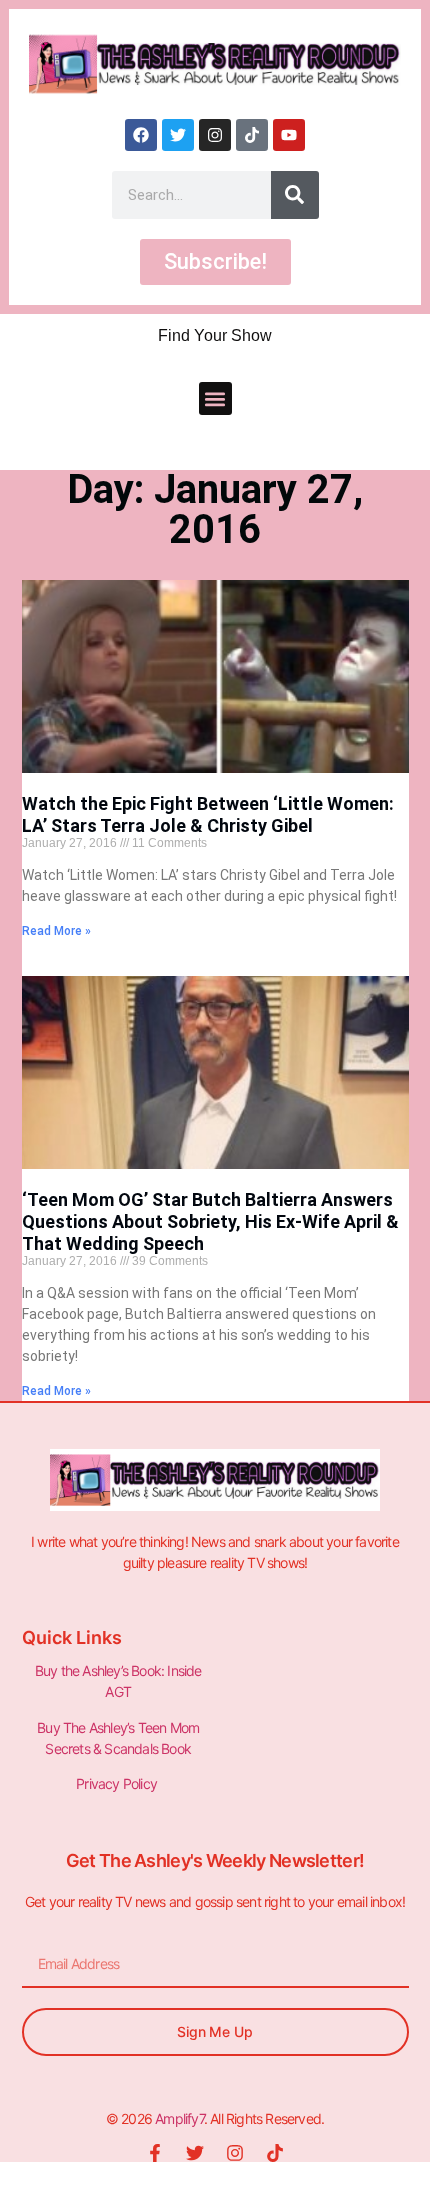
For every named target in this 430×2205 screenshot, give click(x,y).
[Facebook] (141, 135)
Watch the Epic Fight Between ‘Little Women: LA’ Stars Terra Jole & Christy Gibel (208, 814)
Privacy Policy (118, 1783)
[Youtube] (289, 135)
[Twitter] (178, 135)
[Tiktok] (252, 135)
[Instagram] (215, 135)
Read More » (56, 931)
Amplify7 (179, 2118)
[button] (215, 398)
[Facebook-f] (155, 2153)
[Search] (295, 195)
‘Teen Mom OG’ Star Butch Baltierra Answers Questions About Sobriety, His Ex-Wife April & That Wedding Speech (210, 1221)
